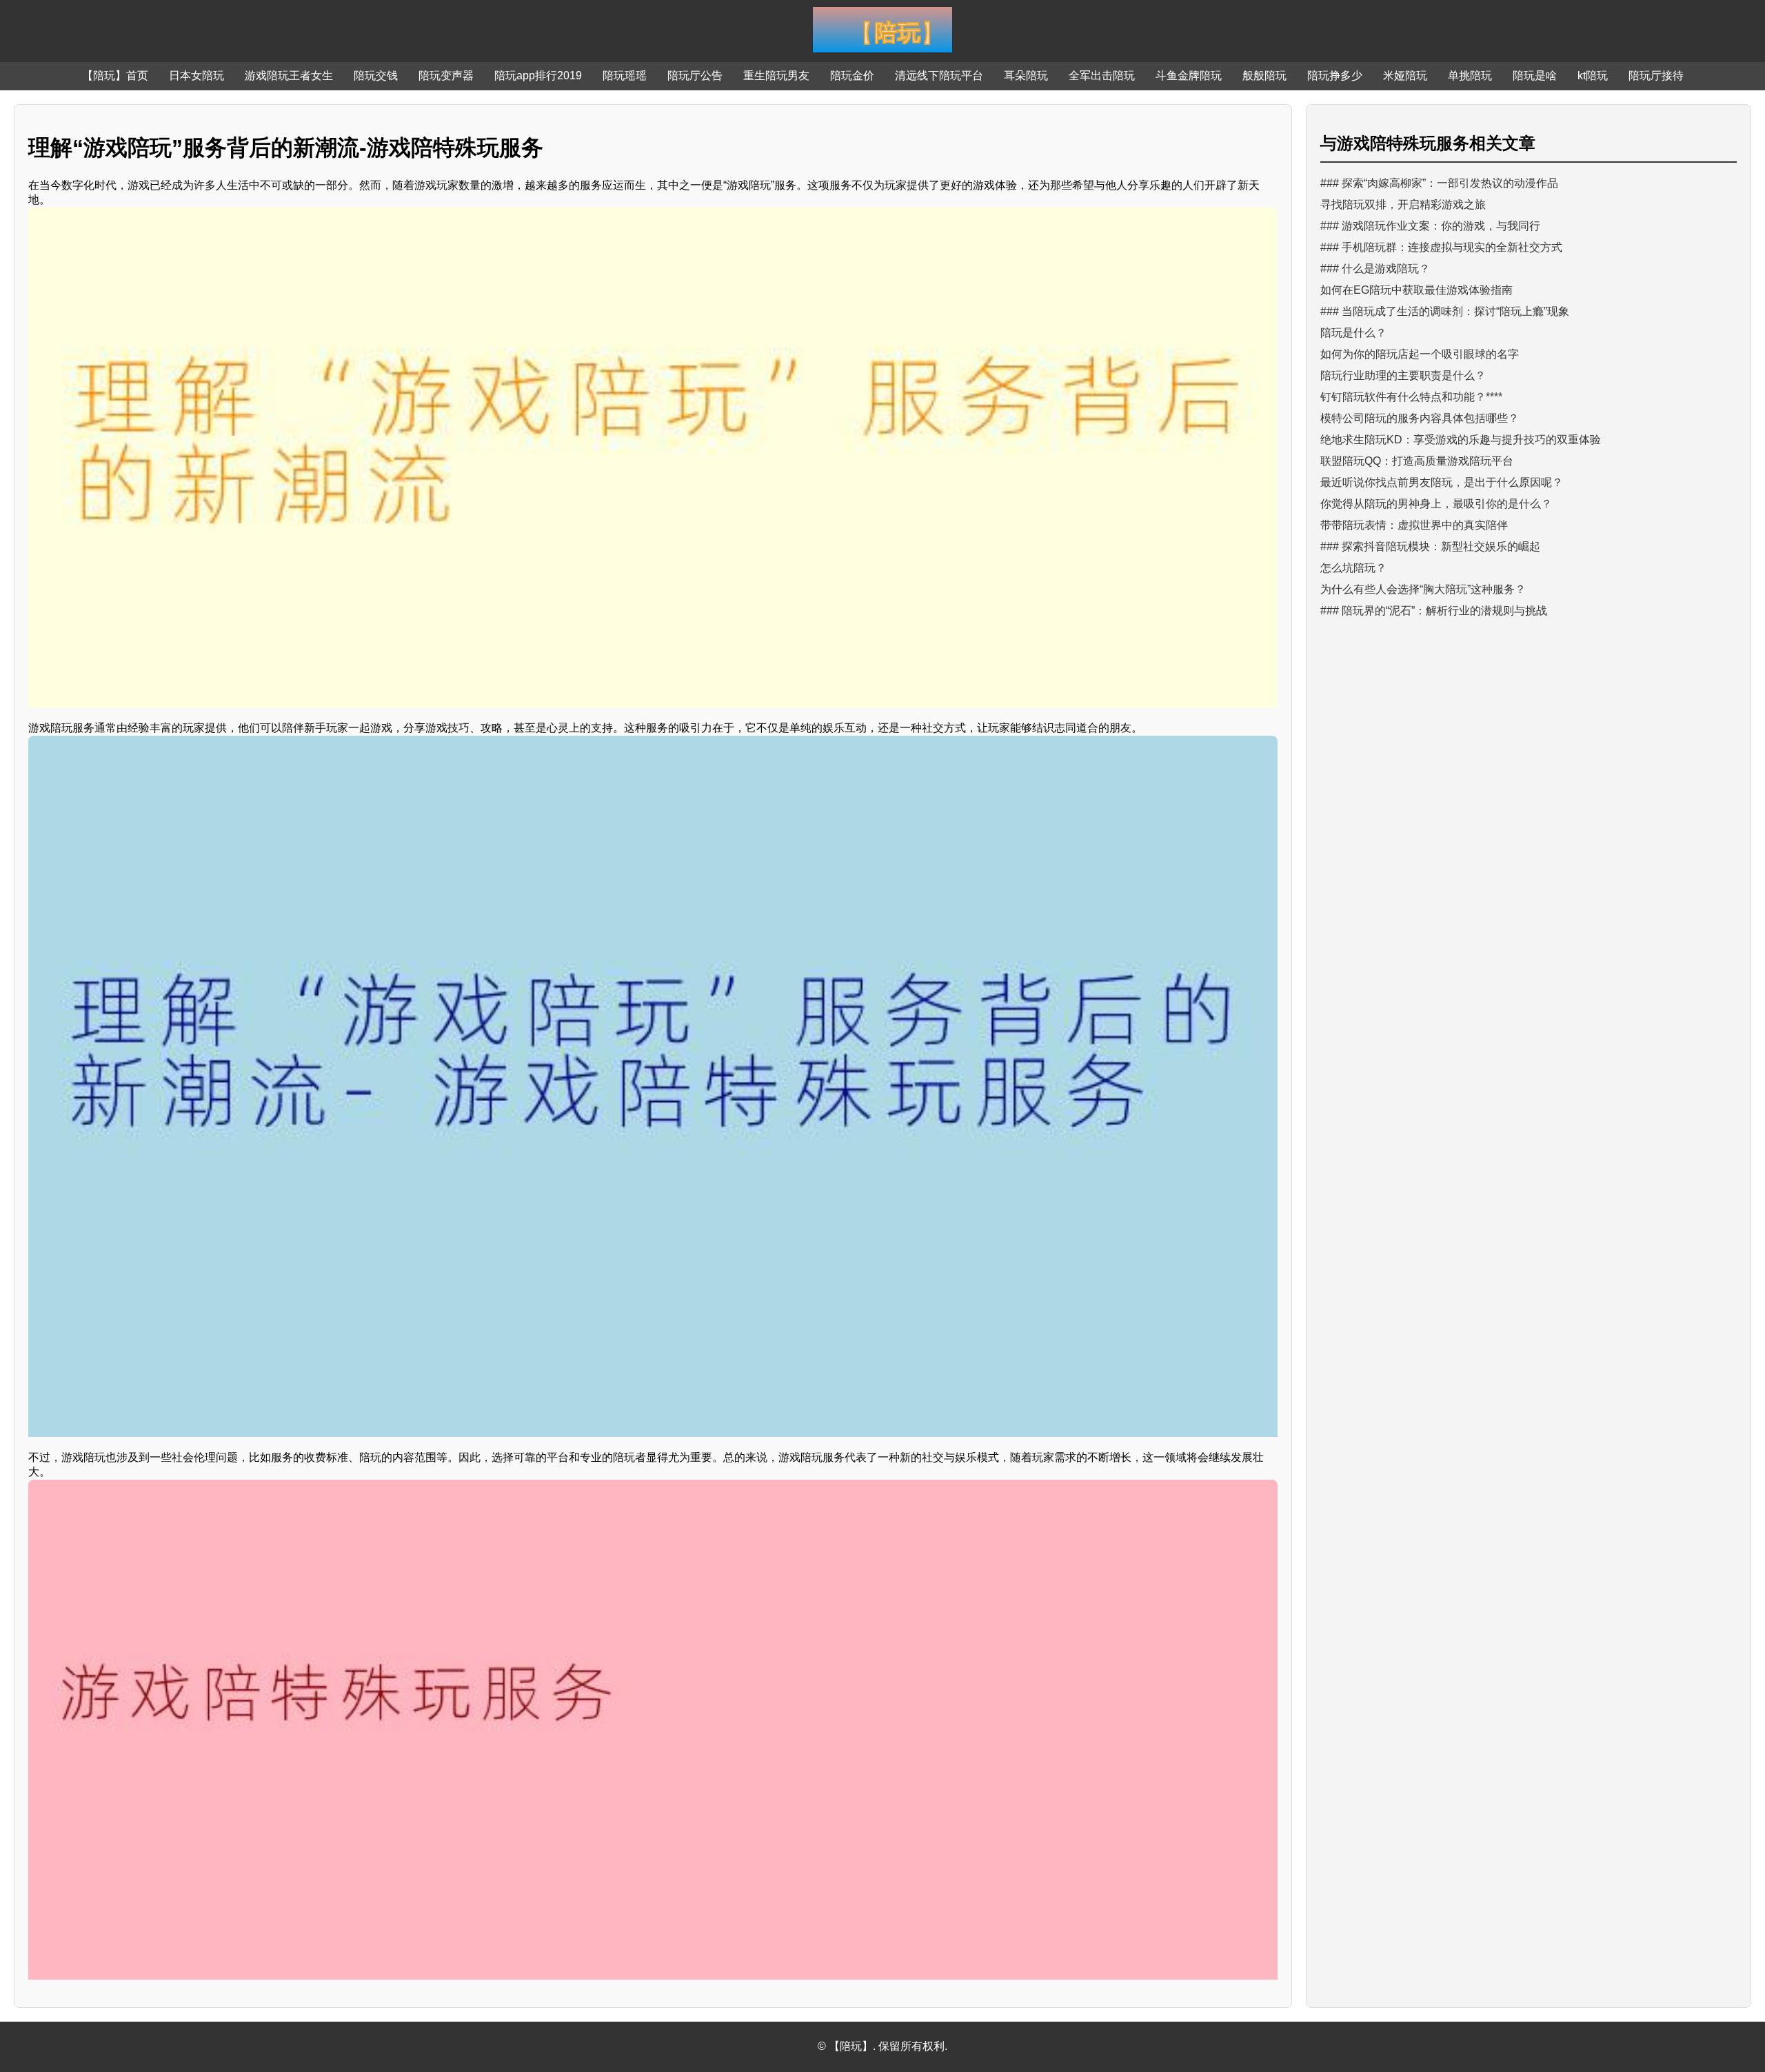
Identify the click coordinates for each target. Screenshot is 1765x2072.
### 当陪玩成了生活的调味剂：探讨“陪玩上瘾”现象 (1445, 311)
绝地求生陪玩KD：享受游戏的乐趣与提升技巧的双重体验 (1461, 440)
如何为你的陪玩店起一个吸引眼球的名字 (1420, 354)
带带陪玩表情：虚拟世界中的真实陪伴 (1414, 525)
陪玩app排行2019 (538, 76)
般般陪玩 (1264, 76)
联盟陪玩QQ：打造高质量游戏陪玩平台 (1417, 461)
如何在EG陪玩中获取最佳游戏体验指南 (1416, 290)
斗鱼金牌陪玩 (1189, 76)
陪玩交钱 (376, 76)
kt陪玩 (1593, 76)
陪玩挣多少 (1335, 76)
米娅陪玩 (1405, 76)
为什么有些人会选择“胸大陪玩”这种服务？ (1423, 589)
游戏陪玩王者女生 (289, 76)
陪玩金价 (852, 76)
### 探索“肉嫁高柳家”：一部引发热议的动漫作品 (1439, 183)
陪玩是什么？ (1353, 333)
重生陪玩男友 (776, 76)
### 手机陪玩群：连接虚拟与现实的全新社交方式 (1441, 247)
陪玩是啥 (1535, 76)
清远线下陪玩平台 (939, 76)
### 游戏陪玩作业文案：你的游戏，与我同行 (1430, 226)
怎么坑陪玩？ (1353, 568)
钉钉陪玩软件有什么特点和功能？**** (1411, 397)
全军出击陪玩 (1102, 76)
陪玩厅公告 (695, 76)
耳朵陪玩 (1026, 76)
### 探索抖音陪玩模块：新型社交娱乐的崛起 (1430, 546)
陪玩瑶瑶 (625, 76)
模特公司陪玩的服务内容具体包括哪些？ (1420, 418)
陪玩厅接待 (1656, 76)
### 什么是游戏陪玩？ (1375, 269)
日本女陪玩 (196, 76)
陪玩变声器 (446, 76)
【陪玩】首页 (115, 76)
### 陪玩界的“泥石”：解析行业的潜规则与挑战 (1434, 611)
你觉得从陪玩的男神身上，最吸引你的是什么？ (1436, 504)
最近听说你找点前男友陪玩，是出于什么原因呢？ (1442, 482)
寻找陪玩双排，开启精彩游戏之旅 (1403, 204)
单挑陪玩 (1470, 76)
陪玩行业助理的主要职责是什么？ (1403, 375)
